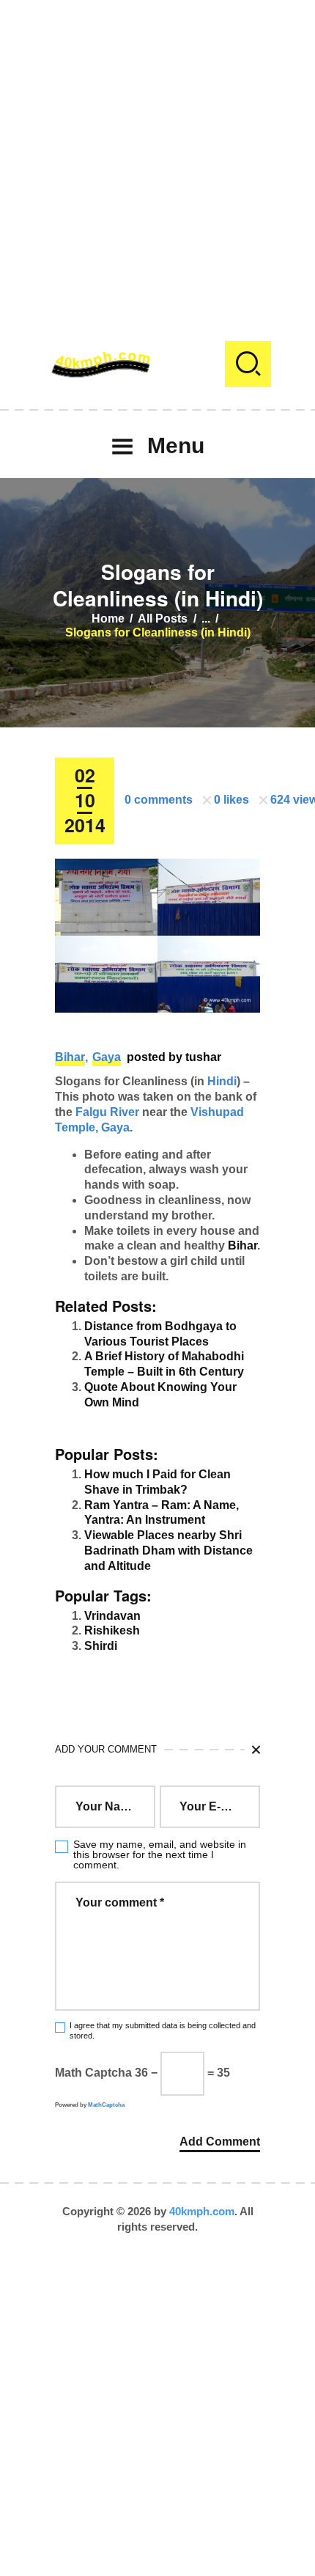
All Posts (163, 619)
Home (108, 619)
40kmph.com (202, 2211)
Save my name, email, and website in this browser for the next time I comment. (160, 1854)
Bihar (70, 1057)
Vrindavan (112, 1616)
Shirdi (101, 1646)
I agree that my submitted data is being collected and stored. (163, 2030)
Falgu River (107, 1112)
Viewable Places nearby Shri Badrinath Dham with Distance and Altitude (168, 1551)
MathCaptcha (106, 2105)
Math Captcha (93, 2073)
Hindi (222, 1081)
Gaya (107, 1057)
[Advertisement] (157, 158)
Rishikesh (112, 1630)
